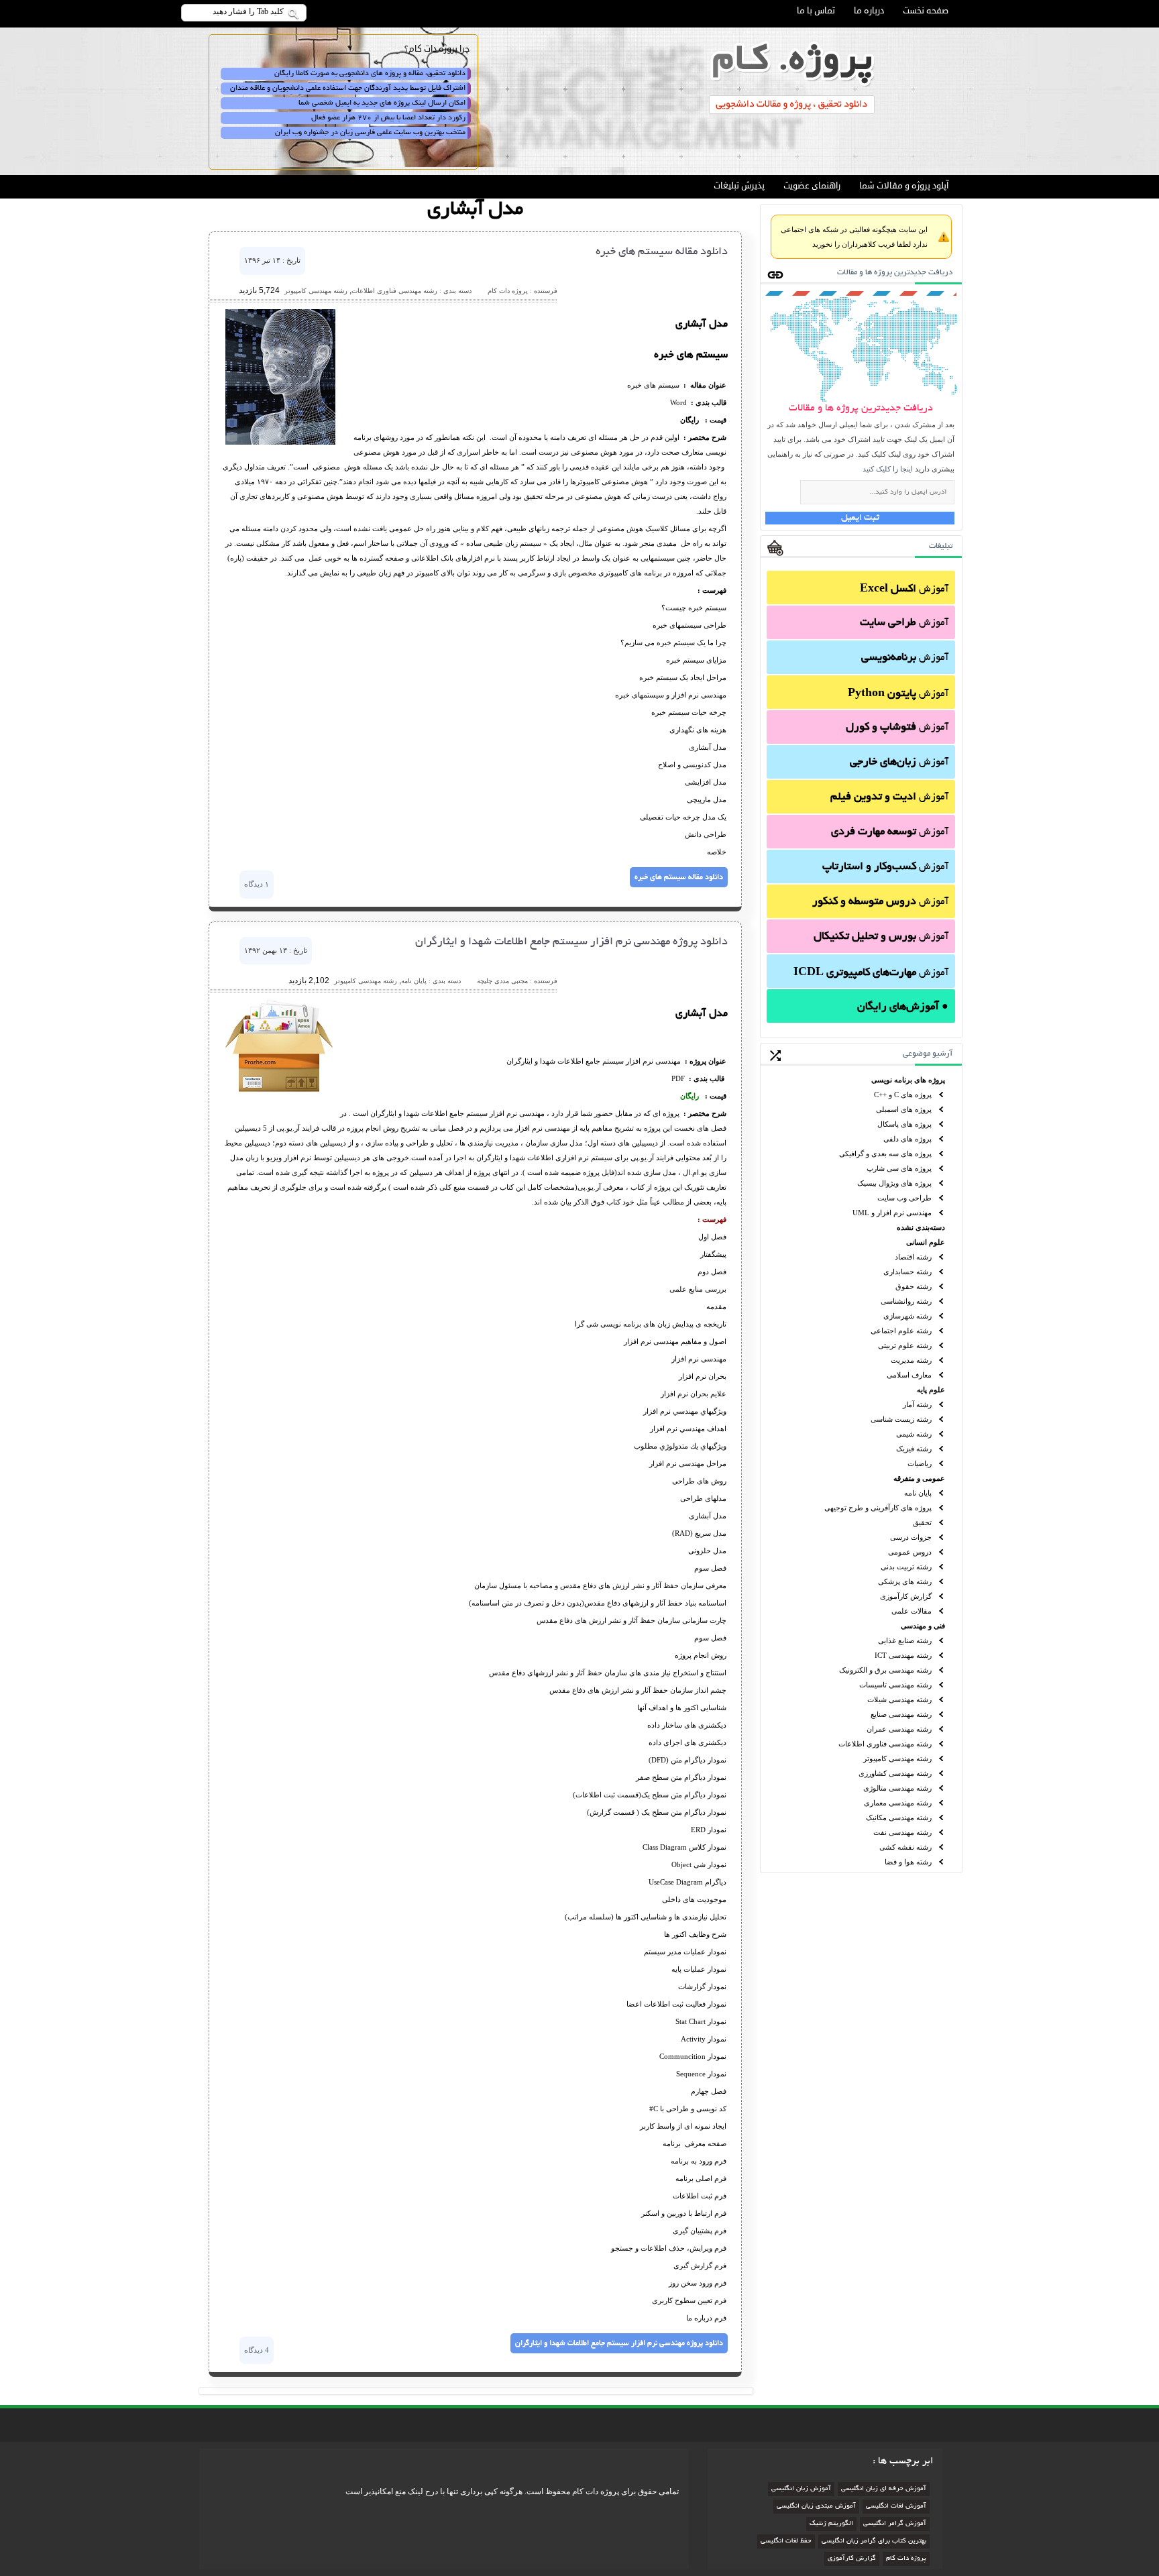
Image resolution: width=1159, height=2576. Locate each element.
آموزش (904, 590)
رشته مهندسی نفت (902, 1832)
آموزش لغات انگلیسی (896, 2507)
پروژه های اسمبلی (904, 1109)
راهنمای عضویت (812, 186)
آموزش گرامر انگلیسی (895, 2524)
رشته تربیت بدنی (906, 1567)
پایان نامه (918, 1493)
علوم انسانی (926, 1242)
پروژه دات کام (906, 2559)
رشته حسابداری (907, 1272)
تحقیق (922, 1522)
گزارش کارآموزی (906, 1596)
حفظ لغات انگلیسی (786, 2541)
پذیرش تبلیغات (739, 186)
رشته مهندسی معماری (898, 1803)
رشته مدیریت (911, 1360)
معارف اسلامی (909, 1375)
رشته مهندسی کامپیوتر (897, 1758)
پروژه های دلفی (907, 1139)
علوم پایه (931, 1390)
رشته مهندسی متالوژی (897, 1788)
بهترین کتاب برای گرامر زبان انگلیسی (874, 2541)
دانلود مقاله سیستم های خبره (662, 252)
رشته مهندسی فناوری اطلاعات (885, 1744)
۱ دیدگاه (257, 884)
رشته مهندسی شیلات (899, 1699)
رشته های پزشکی (905, 1581)
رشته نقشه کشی (905, 1847)
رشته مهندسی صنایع (901, 1714)
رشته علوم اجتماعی (901, 1331)
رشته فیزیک (914, 1449)
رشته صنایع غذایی (905, 1640)
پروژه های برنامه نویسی (908, 1080)
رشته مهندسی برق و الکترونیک (885, 1670)
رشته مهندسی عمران (899, 1729)
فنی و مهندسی (923, 1626)
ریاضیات (920, 1463)
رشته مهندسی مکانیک (899, 1817)
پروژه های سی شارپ (899, 1168)
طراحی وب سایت (904, 1198)
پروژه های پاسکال (904, 1124)
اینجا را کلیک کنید (888, 469)
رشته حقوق (914, 1286)
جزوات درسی (911, 1537)
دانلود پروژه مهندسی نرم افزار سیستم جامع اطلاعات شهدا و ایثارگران (571, 942)
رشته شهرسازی (907, 1316)
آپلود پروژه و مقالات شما (904, 186)
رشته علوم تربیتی (905, 1345)
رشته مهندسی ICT (903, 1655)
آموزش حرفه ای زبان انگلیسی (884, 2489)
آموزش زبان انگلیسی (801, 2489)
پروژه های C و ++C (903, 1095)
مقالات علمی (912, 1611)
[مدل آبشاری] (280, 442)
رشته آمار (917, 1404)
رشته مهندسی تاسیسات (895, 1685)
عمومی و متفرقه (919, 1478)
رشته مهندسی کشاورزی (895, 1773)
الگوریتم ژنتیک (831, 2524)
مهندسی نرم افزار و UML (892, 1213)
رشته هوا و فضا (908, 1862)
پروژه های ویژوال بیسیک (894, 1183)
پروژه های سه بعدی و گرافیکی (885, 1154)
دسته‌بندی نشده (921, 1227)
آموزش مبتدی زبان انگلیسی (816, 2507)
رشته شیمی (914, 1434)
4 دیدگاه (257, 2350)
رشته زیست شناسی (901, 1419)
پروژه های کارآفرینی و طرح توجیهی (878, 1508)
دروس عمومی (910, 1552)
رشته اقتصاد (913, 1257)
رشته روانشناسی (906, 1301)
